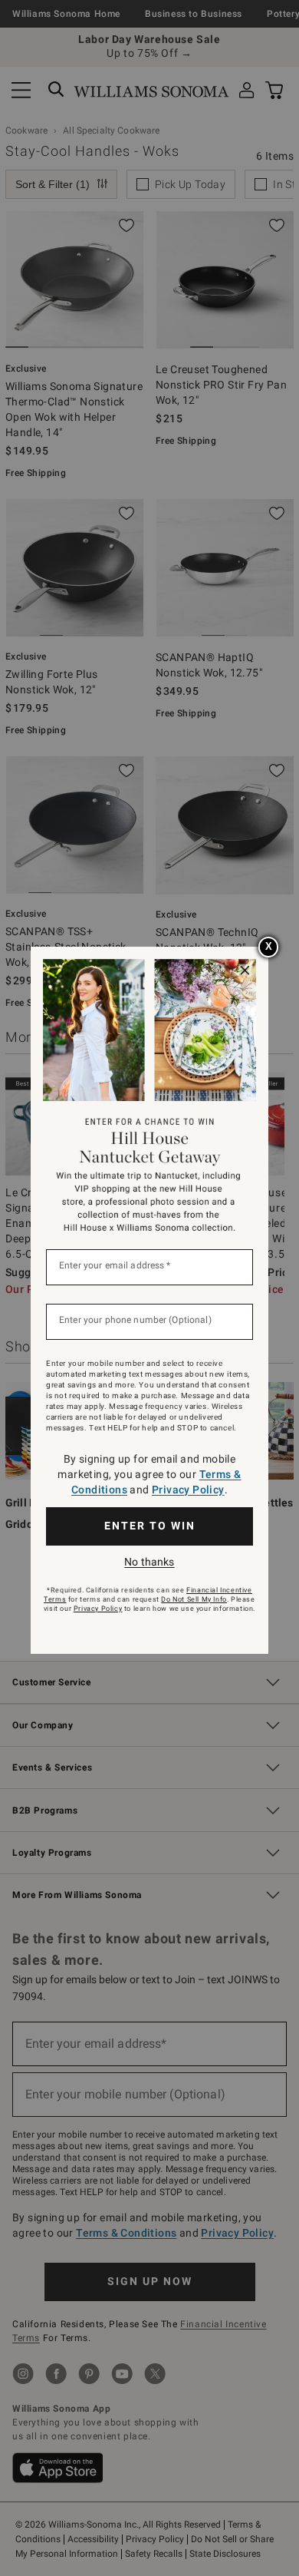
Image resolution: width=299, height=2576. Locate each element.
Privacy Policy (188, 1490)
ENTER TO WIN (150, 1526)
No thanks (149, 1562)
